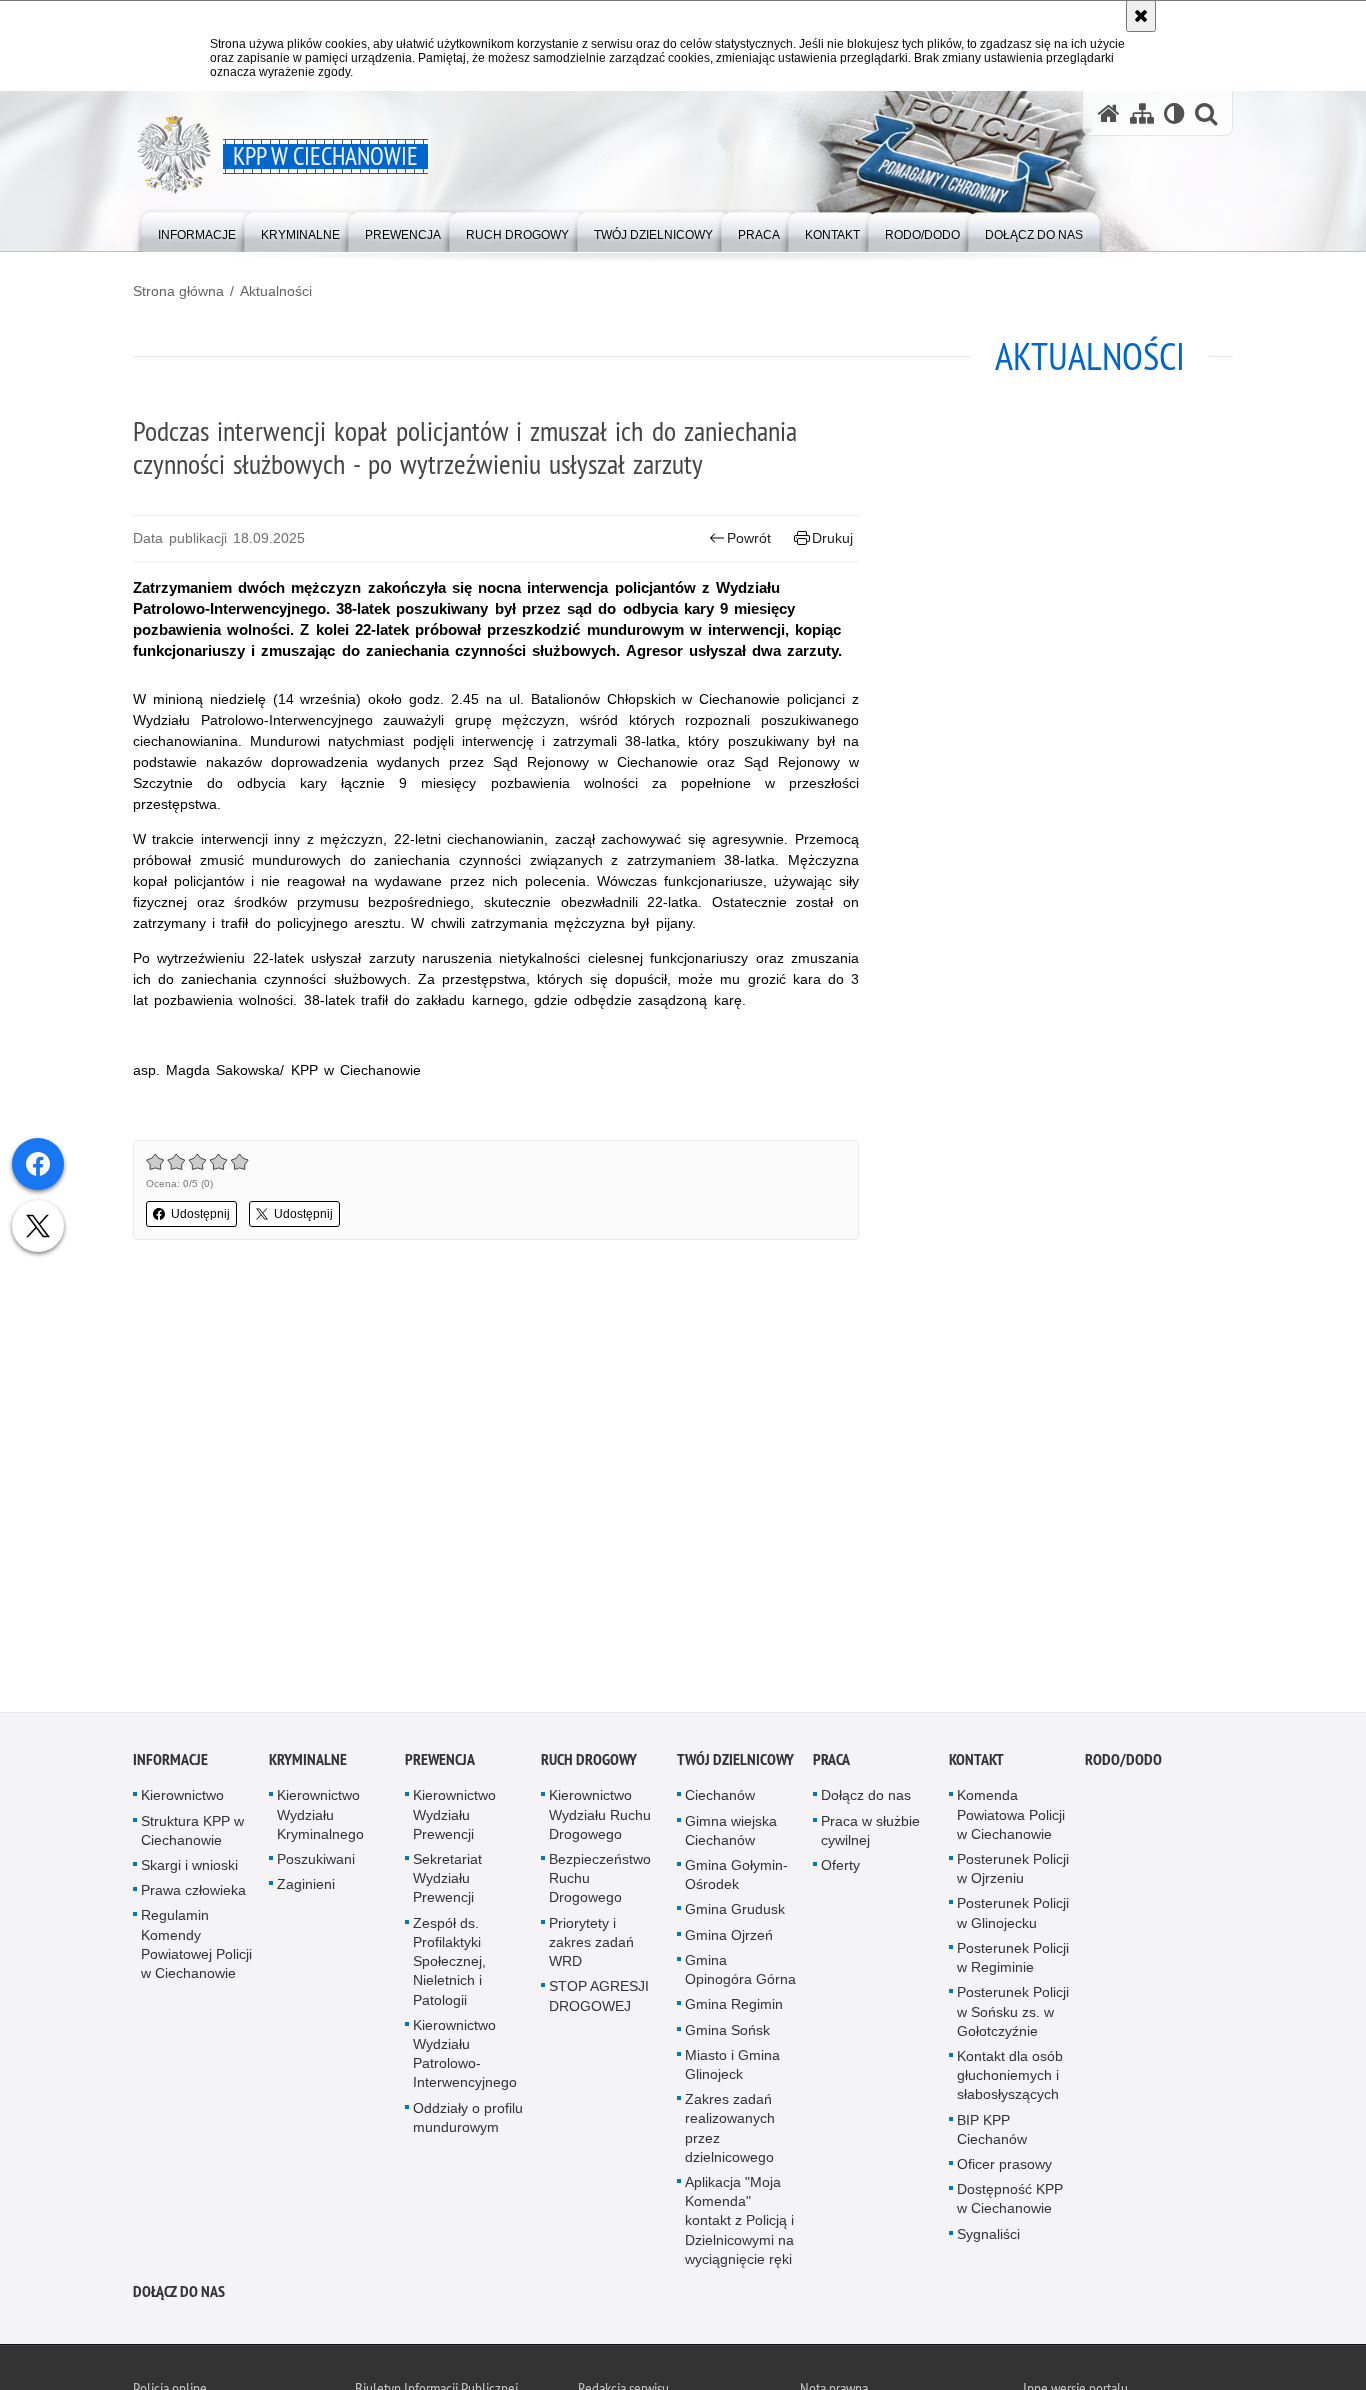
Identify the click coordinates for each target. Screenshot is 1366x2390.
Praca (831, 1764)
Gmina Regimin (734, 2009)
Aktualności (276, 291)
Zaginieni (306, 1889)
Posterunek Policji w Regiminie (1013, 1961)
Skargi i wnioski (189, 1870)
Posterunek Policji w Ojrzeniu (1013, 1873)
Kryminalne (308, 1764)
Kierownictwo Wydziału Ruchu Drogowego (600, 1819)
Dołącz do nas (866, 1800)
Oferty (840, 1870)
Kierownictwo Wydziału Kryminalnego (320, 1819)
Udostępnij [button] (200, 1214)
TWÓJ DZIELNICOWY (735, 1764)
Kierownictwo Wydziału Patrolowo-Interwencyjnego (465, 2058)
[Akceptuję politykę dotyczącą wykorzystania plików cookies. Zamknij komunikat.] (1141, 16)
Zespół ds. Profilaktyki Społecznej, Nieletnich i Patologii (449, 1965)
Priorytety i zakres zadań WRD (591, 1946)
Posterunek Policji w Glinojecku (1013, 1917)
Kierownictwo (182, 1800)
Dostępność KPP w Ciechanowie (1010, 2203)
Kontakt (976, 1764)
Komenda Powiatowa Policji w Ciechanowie (1011, 1819)
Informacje (170, 1764)
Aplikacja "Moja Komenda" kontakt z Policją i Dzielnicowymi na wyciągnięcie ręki (739, 2224)
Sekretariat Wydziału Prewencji (447, 1883)
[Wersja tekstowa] (1174, 113)
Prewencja (440, 1764)
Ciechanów (720, 1800)
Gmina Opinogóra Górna (740, 1973)
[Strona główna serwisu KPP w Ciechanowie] (1109, 113)
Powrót (749, 538)
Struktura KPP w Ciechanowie (192, 1834)
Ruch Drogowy (589, 1764)
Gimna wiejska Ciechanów (731, 1834)
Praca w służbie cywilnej (870, 1834)
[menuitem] (197, 230)
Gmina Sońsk (727, 2034)
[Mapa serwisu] (1142, 113)
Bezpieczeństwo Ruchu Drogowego (600, 1883)
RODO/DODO (1123, 1764)
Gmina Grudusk (735, 1914)
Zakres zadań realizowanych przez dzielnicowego (730, 2133)
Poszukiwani (316, 1864)
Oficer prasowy (1004, 2168)
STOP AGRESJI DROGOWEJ (599, 2000)
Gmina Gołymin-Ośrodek (736, 1879)
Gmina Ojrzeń (729, 1939)
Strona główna (178, 291)
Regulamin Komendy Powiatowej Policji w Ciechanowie (196, 1949)
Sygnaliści (988, 2238)
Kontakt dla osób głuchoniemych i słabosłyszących (1010, 2079)
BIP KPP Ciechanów (992, 2133)
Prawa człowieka (193, 1895)
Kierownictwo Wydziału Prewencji (454, 1819)
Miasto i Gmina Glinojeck (732, 2068)
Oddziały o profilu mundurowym (468, 2121)
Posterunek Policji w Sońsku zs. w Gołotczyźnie (1013, 2016)
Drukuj (832, 538)
